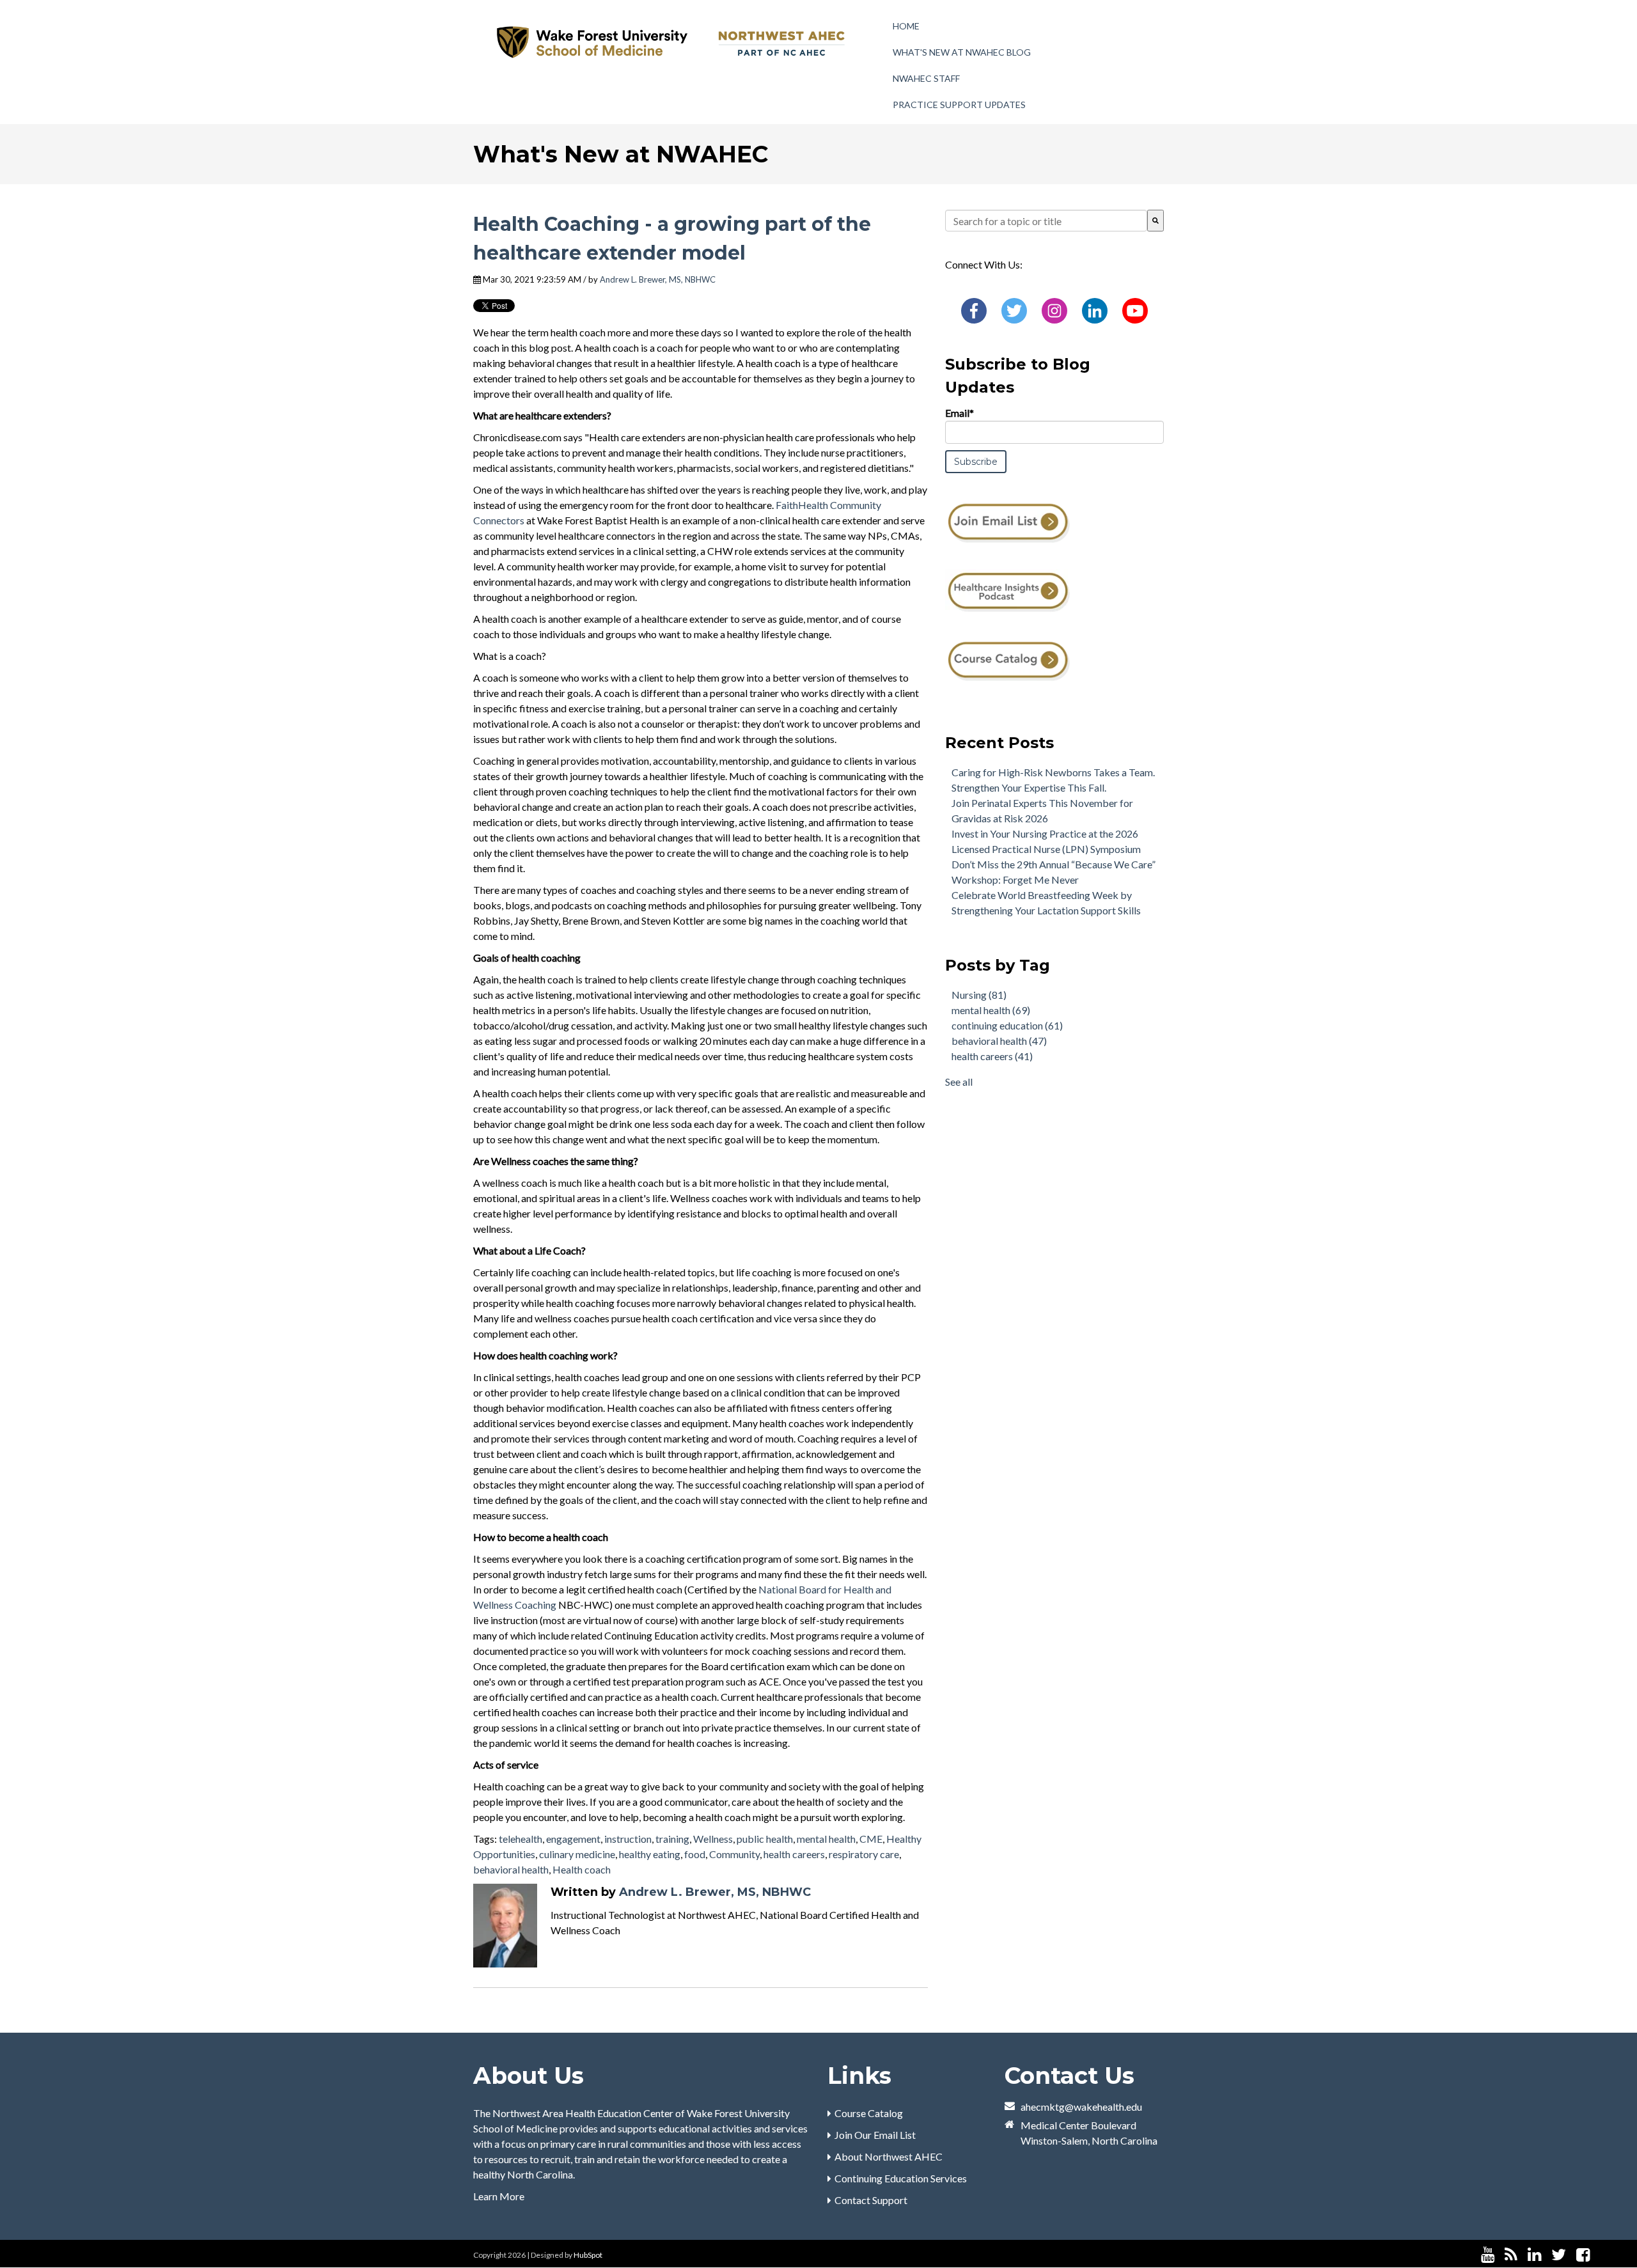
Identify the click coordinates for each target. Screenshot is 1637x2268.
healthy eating (650, 1854)
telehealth (521, 1839)
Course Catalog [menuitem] (869, 2113)
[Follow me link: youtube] (1488, 2255)
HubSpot (588, 2255)
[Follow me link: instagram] (1600, 2255)
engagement (573, 1839)
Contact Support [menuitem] (871, 2200)
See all (959, 1082)
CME (871, 1839)
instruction (628, 1839)
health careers (794, 1854)
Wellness (713, 1839)
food (695, 1854)
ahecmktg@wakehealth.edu (1081, 2107)
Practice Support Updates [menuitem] (959, 105)
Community (734, 1854)
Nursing (979, 995)
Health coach (582, 1869)
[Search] (1155, 221)
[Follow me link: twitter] (1559, 2255)
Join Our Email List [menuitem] (875, 2135)
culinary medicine (577, 1854)
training (672, 1839)
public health (765, 1839)
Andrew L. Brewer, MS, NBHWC (658, 279)
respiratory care (864, 1854)
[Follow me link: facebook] (1583, 2255)
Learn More (499, 2196)
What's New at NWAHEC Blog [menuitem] (962, 52)
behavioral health (511, 1869)
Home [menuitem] (906, 26)
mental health (826, 1839)
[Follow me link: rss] (1511, 2255)
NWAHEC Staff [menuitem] (926, 78)
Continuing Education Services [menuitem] (901, 2178)
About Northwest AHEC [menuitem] (889, 2156)
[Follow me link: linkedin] (1534, 2255)
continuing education (1007, 1025)
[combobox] (1046, 221)
